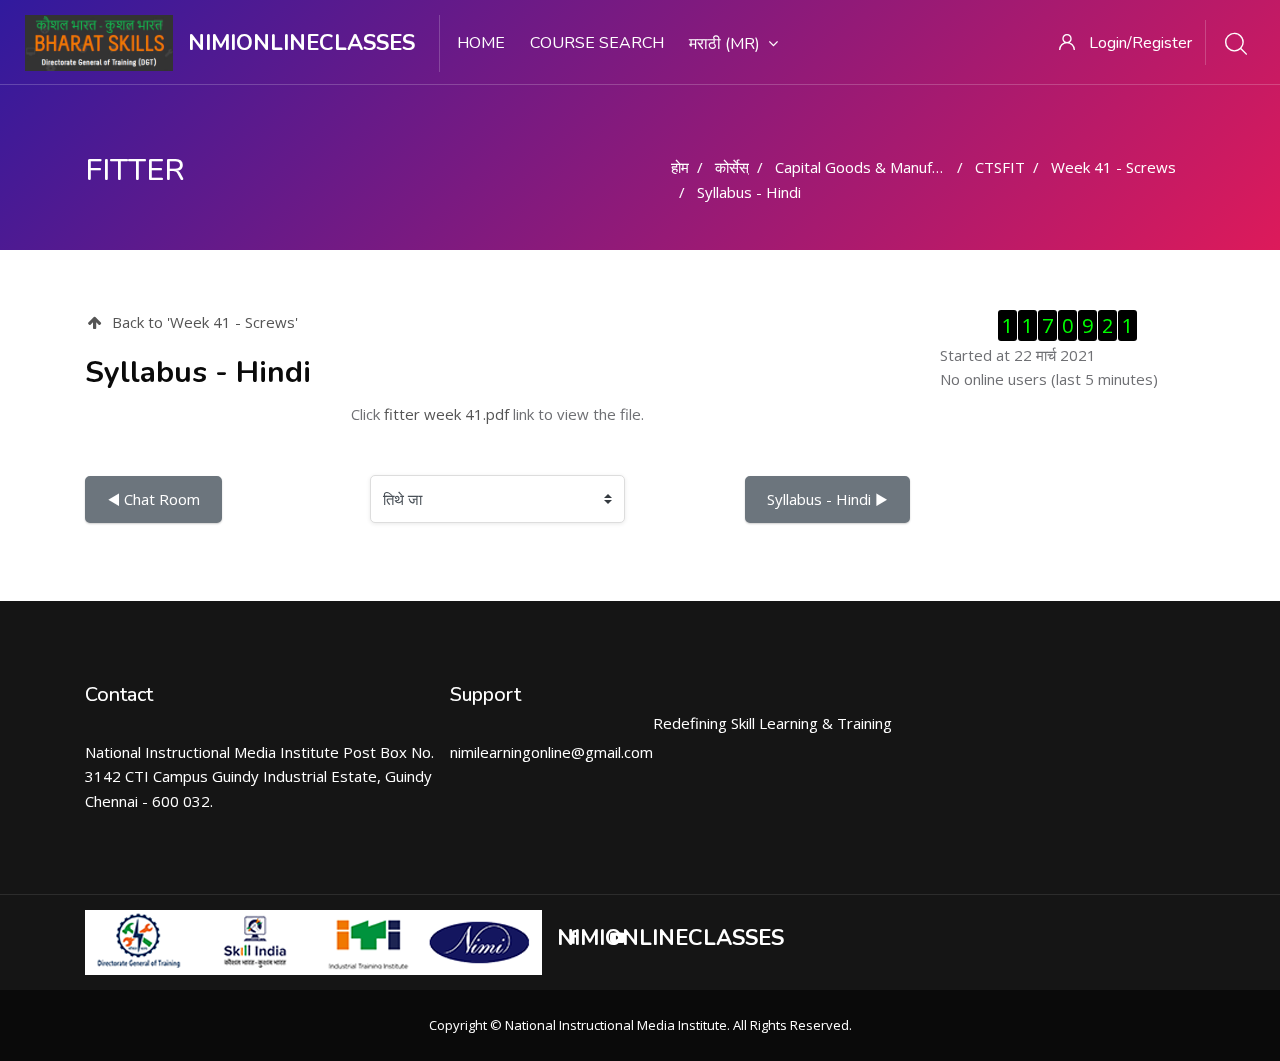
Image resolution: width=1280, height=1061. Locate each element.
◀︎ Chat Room (153, 499)
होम (680, 167)
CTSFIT (1000, 167)
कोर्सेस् (732, 167)
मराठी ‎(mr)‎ (724, 44)
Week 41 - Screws (1113, 167)
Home (481, 43)
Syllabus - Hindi (749, 192)
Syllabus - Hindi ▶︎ (827, 499)
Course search (597, 43)
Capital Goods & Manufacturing (881, 167)
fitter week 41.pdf (446, 414)
